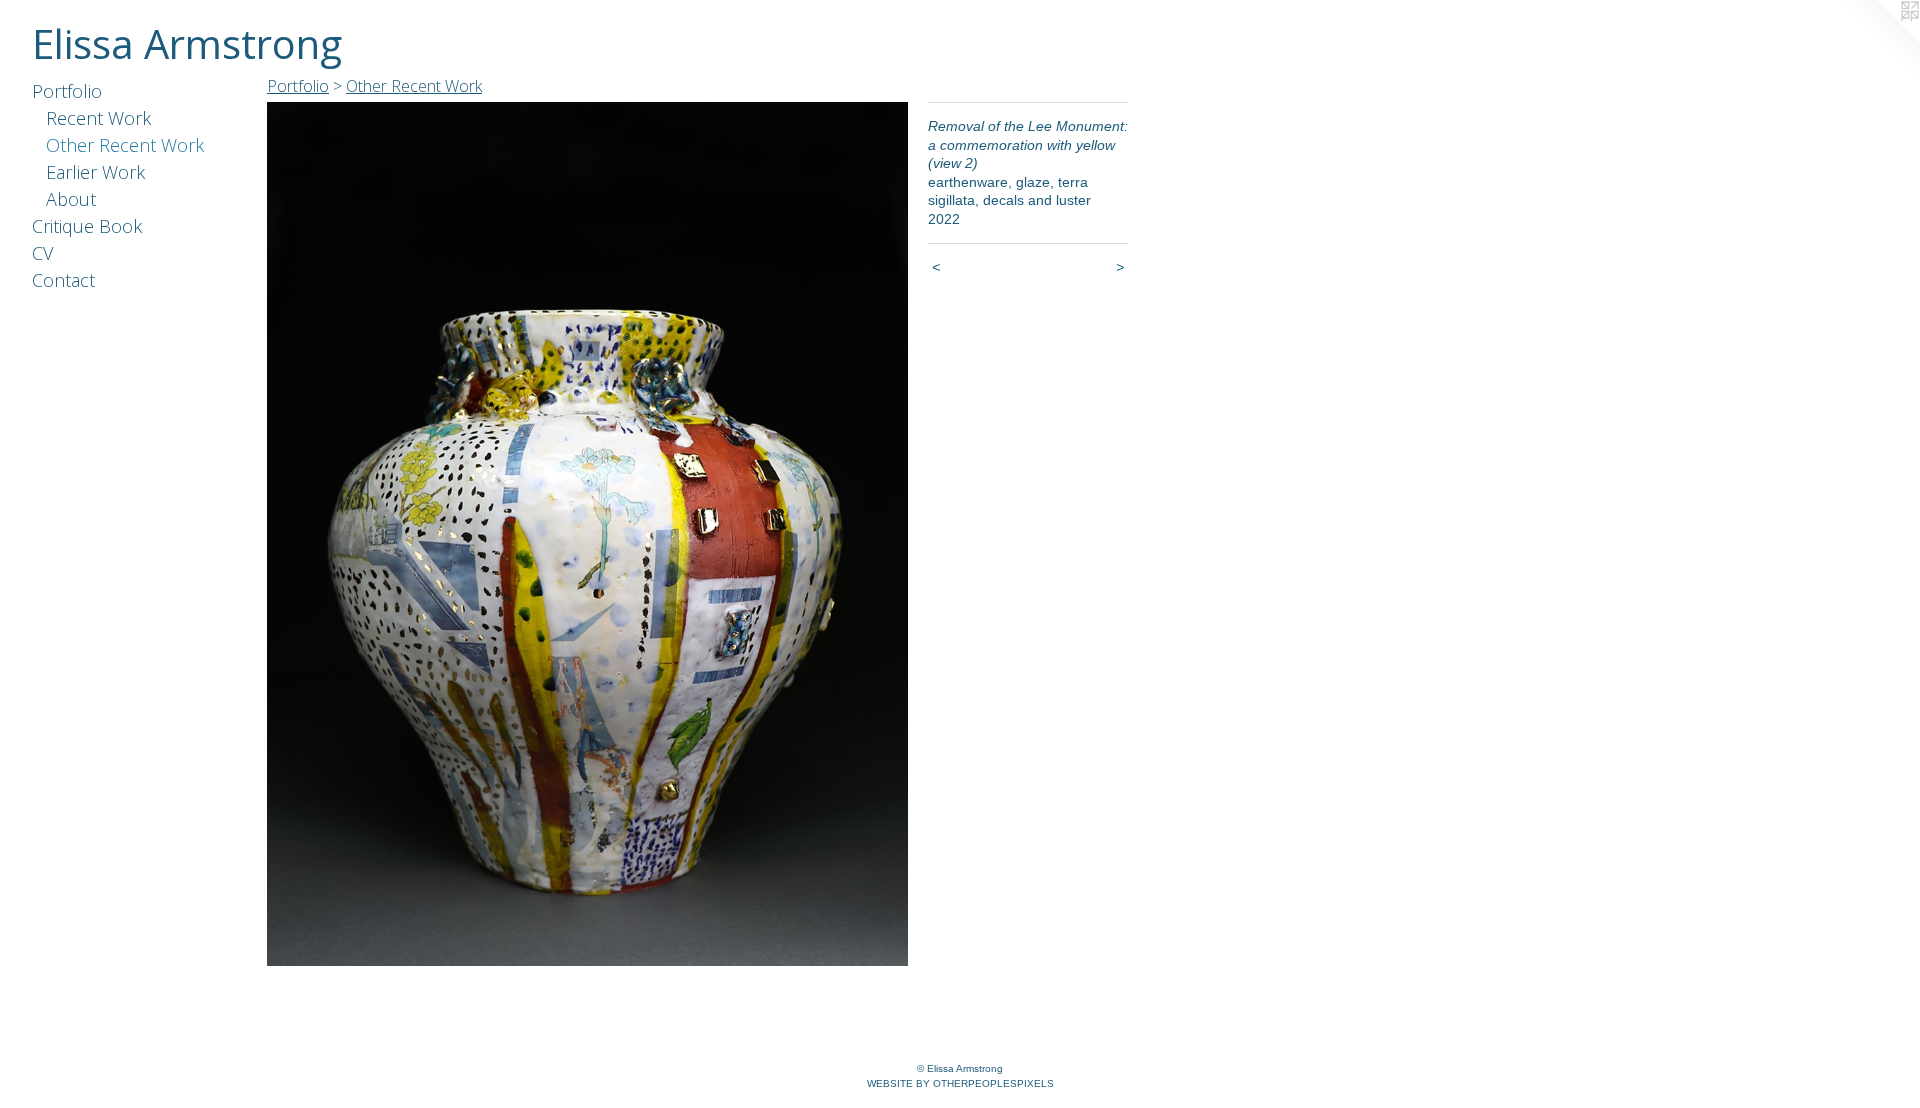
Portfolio (67, 91)
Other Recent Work (125, 145)
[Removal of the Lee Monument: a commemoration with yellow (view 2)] (587, 534)
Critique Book (87, 226)
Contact (63, 280)
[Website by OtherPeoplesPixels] (1880, 40)
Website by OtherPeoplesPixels (960, 1083)
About (71, 199)
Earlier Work (95, 172)
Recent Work (98, 118)
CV (42, 253)
